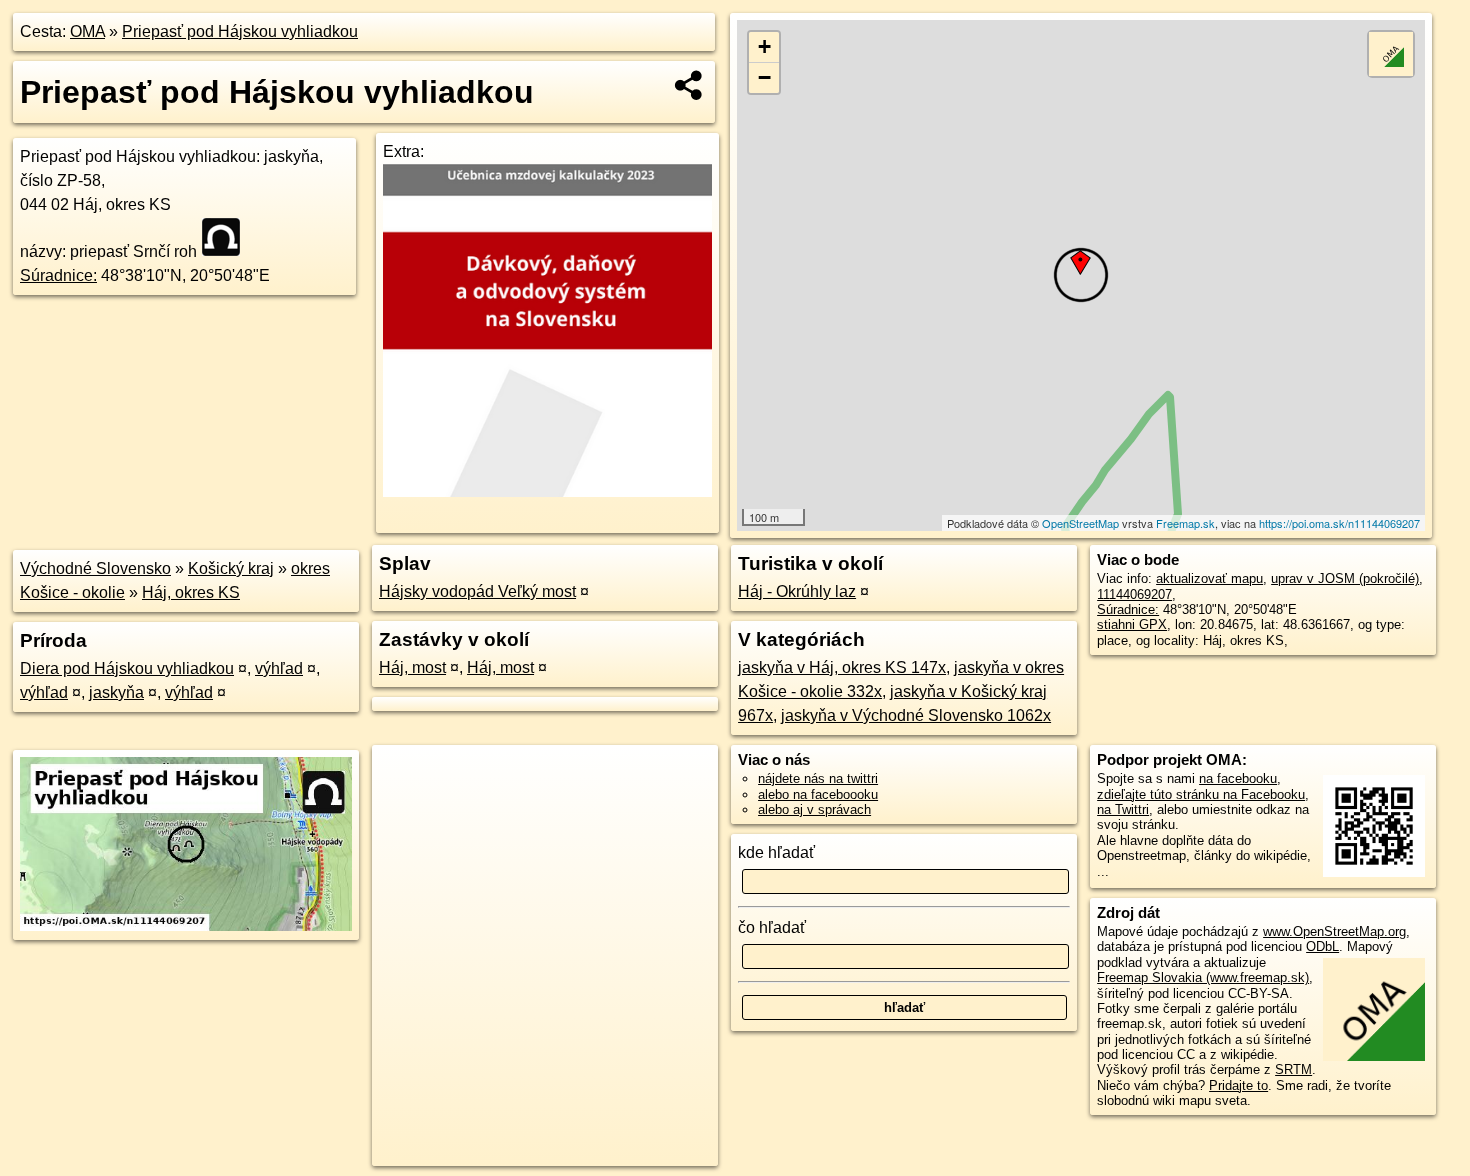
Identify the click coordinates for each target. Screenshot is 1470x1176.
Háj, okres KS (191, 592)
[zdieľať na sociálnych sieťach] (689, 85)
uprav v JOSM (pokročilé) (1345, 578)
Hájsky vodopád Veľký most (477, 591)
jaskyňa (116, 692)
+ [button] (764, 46)
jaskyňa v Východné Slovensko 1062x (916, 715)
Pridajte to (1238, 1085)
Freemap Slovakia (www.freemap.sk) (1203, 977)
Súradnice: (58, 275)
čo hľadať (772, 927)
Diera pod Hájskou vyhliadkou (127, 668)
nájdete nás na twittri (818, 778)
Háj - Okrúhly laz (797, 591)
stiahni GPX (1132, 624)
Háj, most (412, 667)
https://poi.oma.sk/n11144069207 (1339, 523)
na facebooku (1238, 778)
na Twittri (1123, 809)
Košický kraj (231, 568)
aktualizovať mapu (1209, 578)
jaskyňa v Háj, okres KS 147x (842, 667)
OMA (87, 31)
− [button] (764, 77)
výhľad (279, 668)
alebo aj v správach (814, 809)
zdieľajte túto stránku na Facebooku (1201, 794)
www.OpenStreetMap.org (1334, 931)
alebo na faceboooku (818, 794)
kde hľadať (776, 852)
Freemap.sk (1185, 523)
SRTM (1293, 1069)
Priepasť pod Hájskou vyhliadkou (240, 31)
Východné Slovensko (95, 568)
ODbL (1322, 946)
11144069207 (1134, 594)
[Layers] (1391, 54)
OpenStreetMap (1080, 523)
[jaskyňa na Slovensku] (227, 237)
